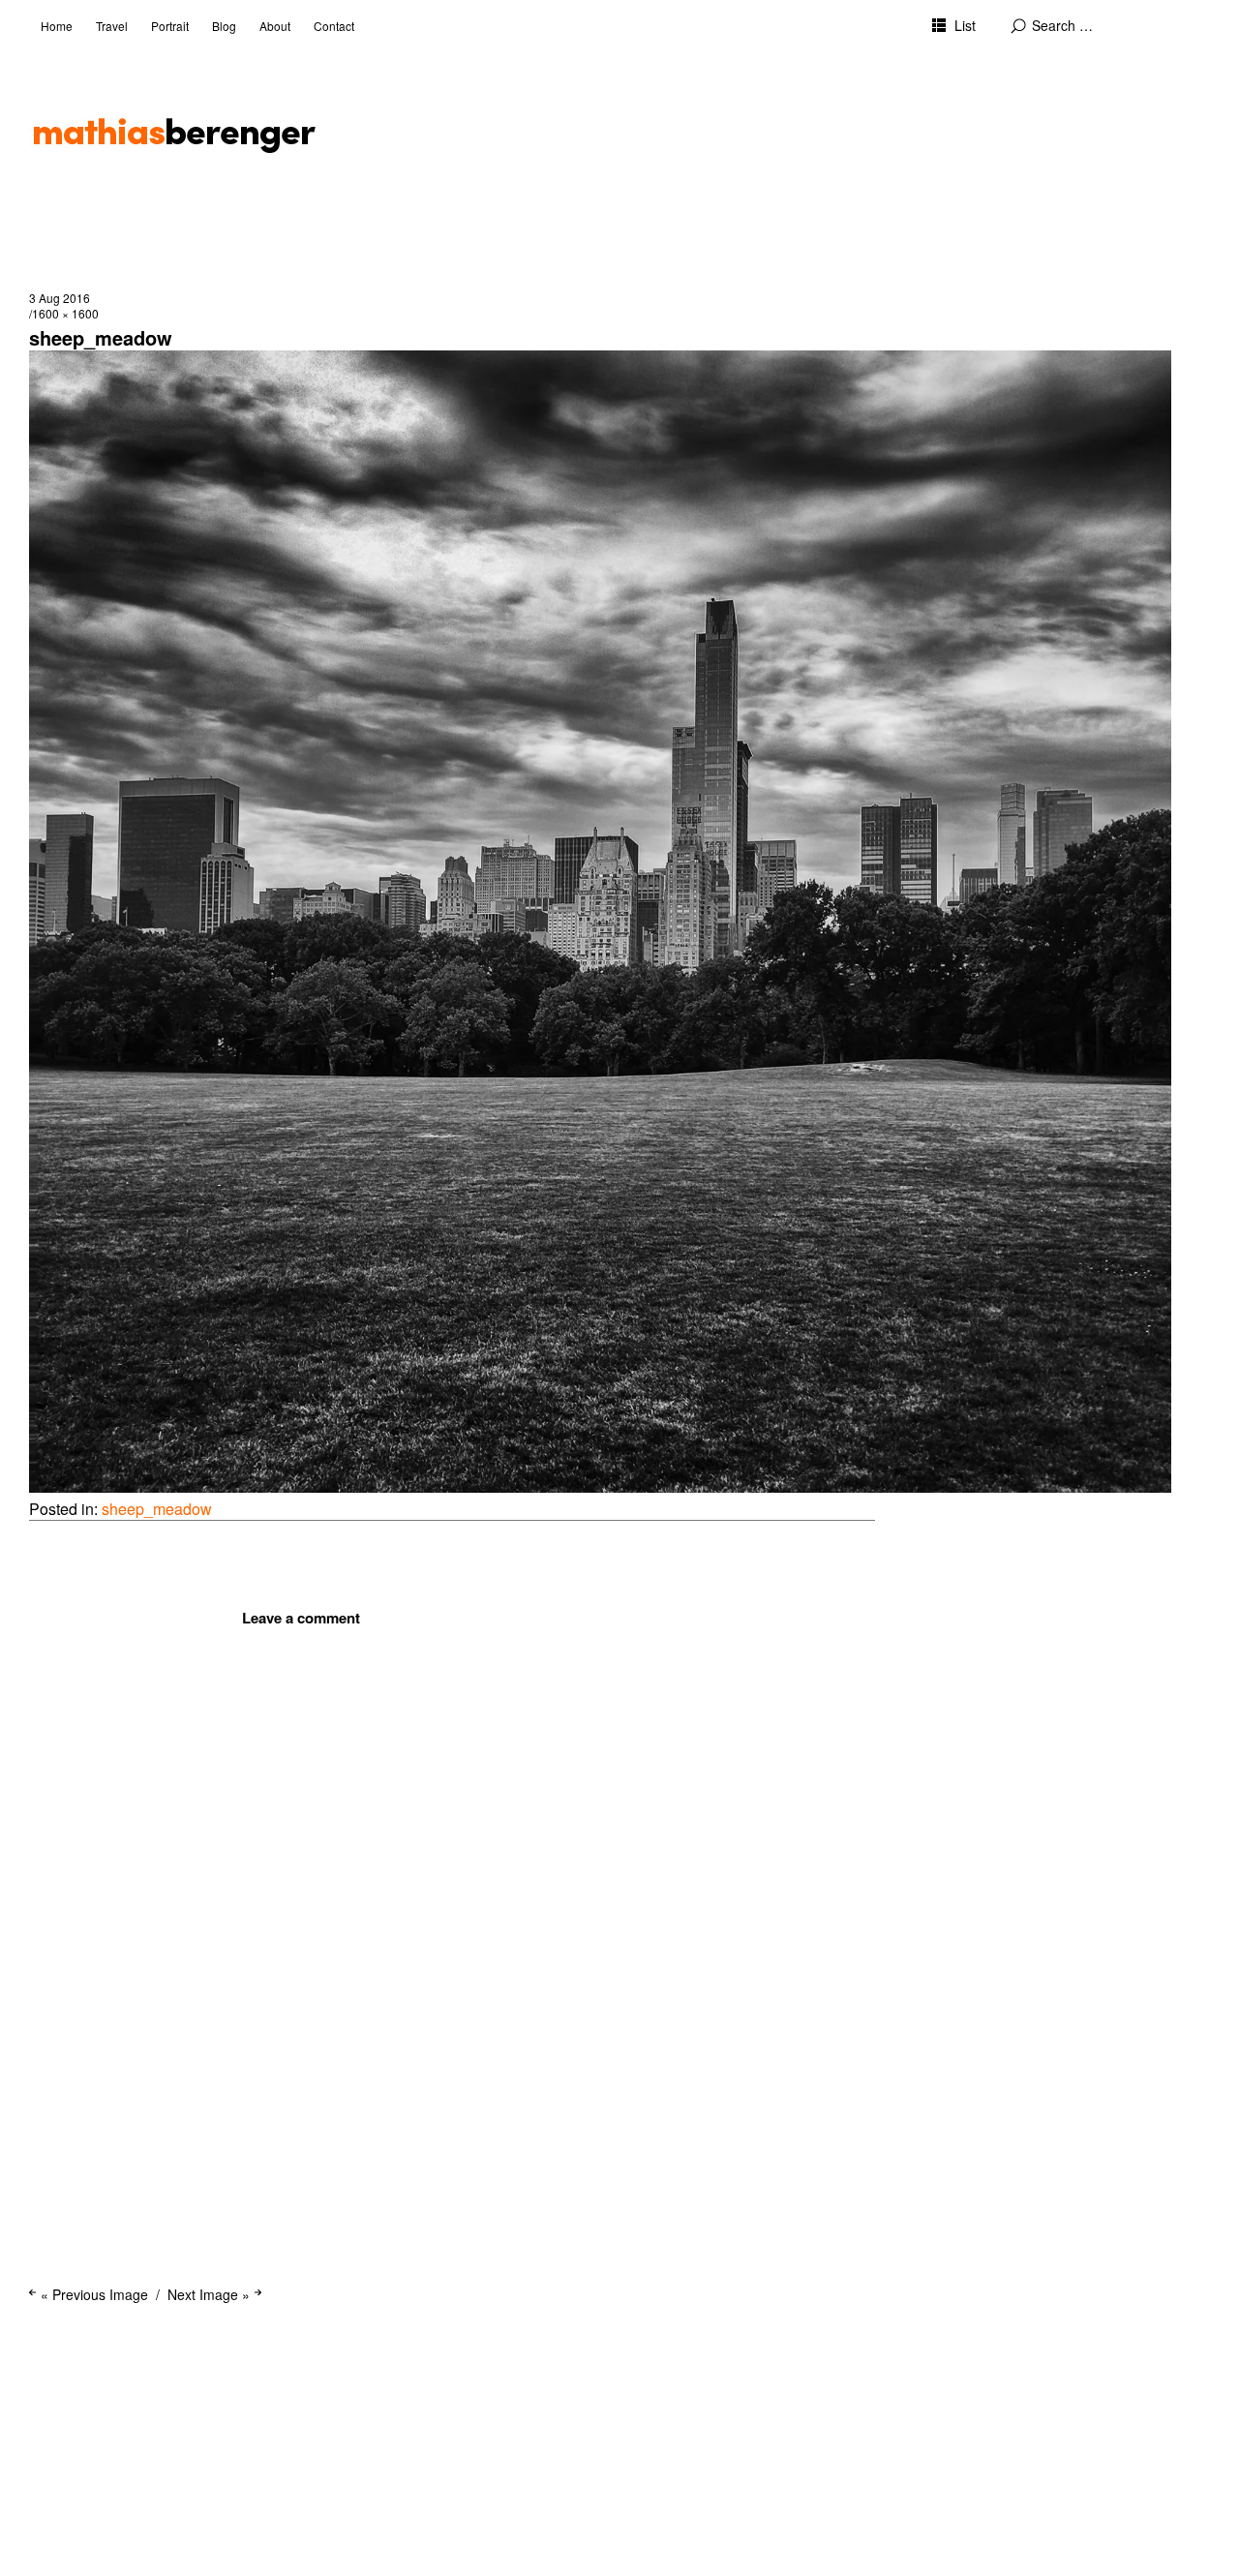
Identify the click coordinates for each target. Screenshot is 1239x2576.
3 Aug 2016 (60, 298)
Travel (112, 26)
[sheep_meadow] (600, 1486)
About (275, 26)
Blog (224, 26)
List (965, 25)
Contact (334, 26)
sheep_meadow (157, 1509)
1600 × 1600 (65, 313)
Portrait (170, 26)
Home (57, 26)
